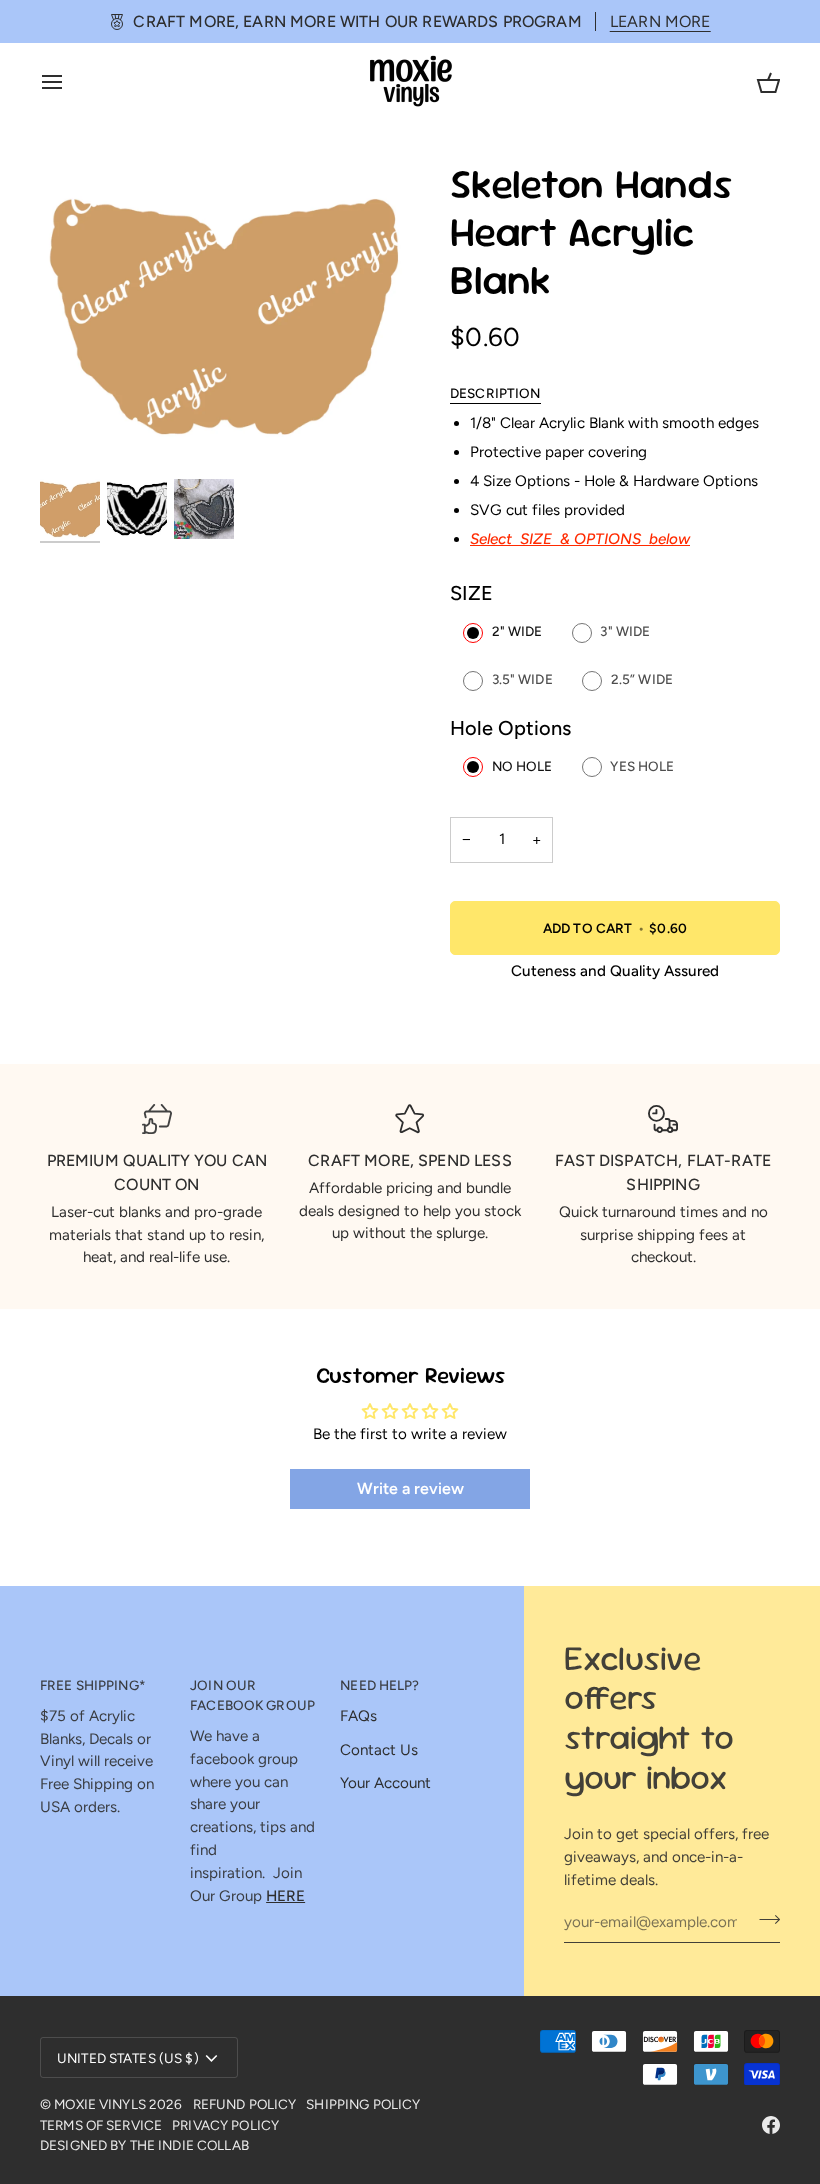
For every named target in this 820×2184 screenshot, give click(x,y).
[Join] (763, 1920)
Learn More (660, 21)
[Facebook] (771, 2125)
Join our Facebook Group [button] (252, 1695)
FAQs (358, 1716)
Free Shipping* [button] (93, 1685)
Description (495, 393)
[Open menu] (70, 81)
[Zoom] (225, 318)
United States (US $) (128, 2058)
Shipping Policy (363, 2104)
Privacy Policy (225, 2125)
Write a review (410, 1488)
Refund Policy (245, 2104)
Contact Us (379, 1750)
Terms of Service (101, 2125)
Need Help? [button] (379, 1685)
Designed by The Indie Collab (144, 2145)
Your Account (385, 1783)
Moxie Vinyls (100, 2104)
